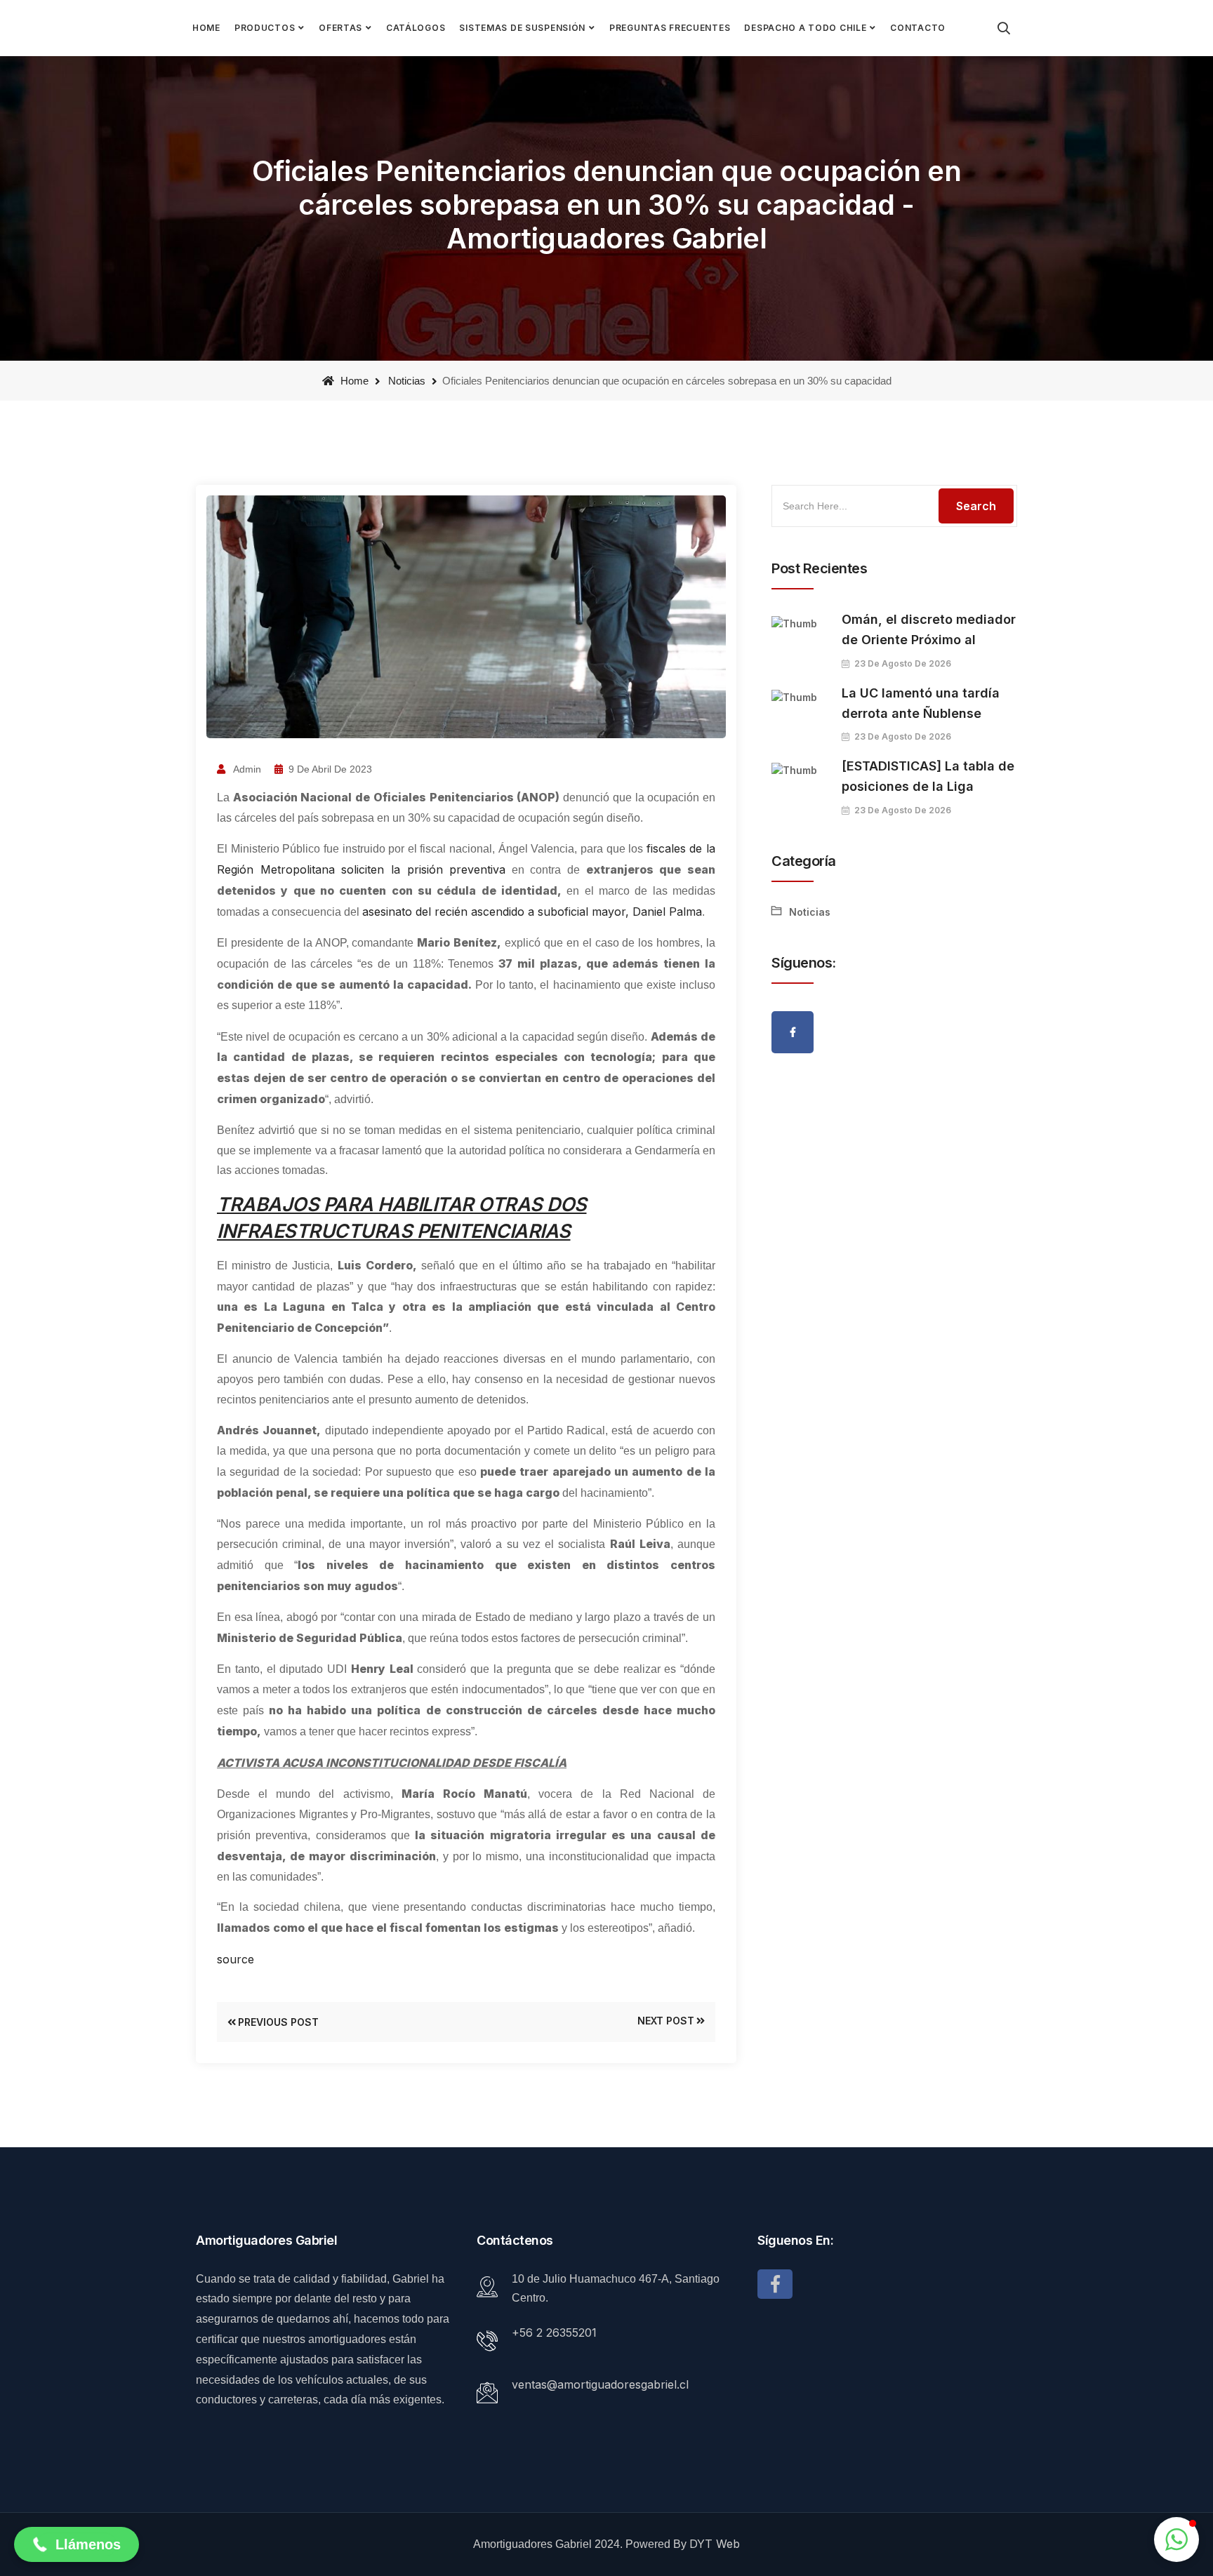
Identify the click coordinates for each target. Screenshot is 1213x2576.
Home (206, 28)
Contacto (918, 28)
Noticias (407, 381)
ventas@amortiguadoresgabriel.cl (600, 2384)
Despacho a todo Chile (805, 28)
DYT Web (715, 2544)
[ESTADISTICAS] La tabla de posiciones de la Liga (928, 776)
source (236, 1959)
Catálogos (416, 28)
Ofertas (340, 28)
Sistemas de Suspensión (522, 28)
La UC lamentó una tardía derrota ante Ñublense (921, 703)
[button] (77, 2544)
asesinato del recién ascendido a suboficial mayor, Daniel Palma (532, 912)
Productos (265, 28)
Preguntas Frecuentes (670, 28)
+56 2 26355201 (554, 2333)
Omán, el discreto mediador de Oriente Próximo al (929, 629)
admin (246, 769)
